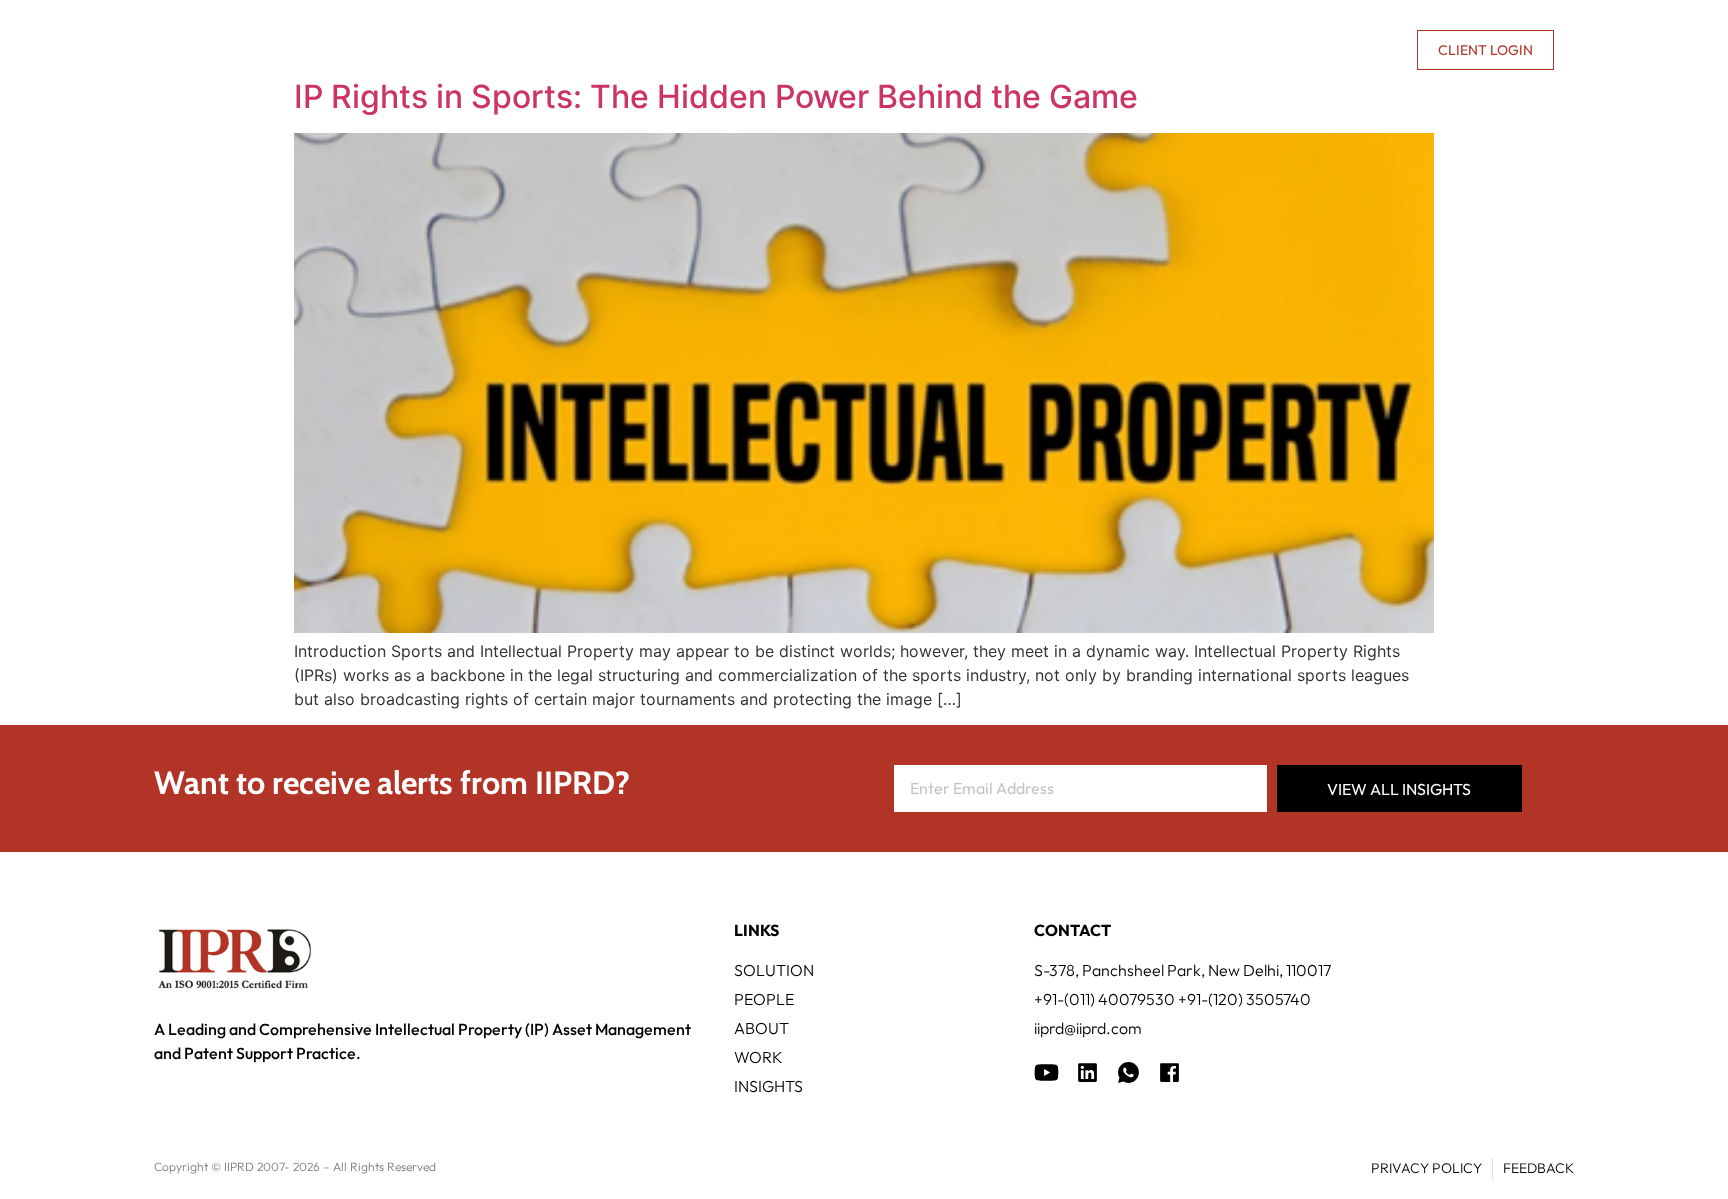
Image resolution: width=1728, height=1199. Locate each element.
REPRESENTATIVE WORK (987, 50)
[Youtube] (1046, 1072)
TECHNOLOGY (814, 50)
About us (1230, 50)
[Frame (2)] (1169, 1072)
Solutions (683, 50)
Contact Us (1353, 50)
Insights (1143, 50)
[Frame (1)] (1087, 1072)
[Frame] (1128, 1072)
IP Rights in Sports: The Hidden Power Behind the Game (716, 96)
